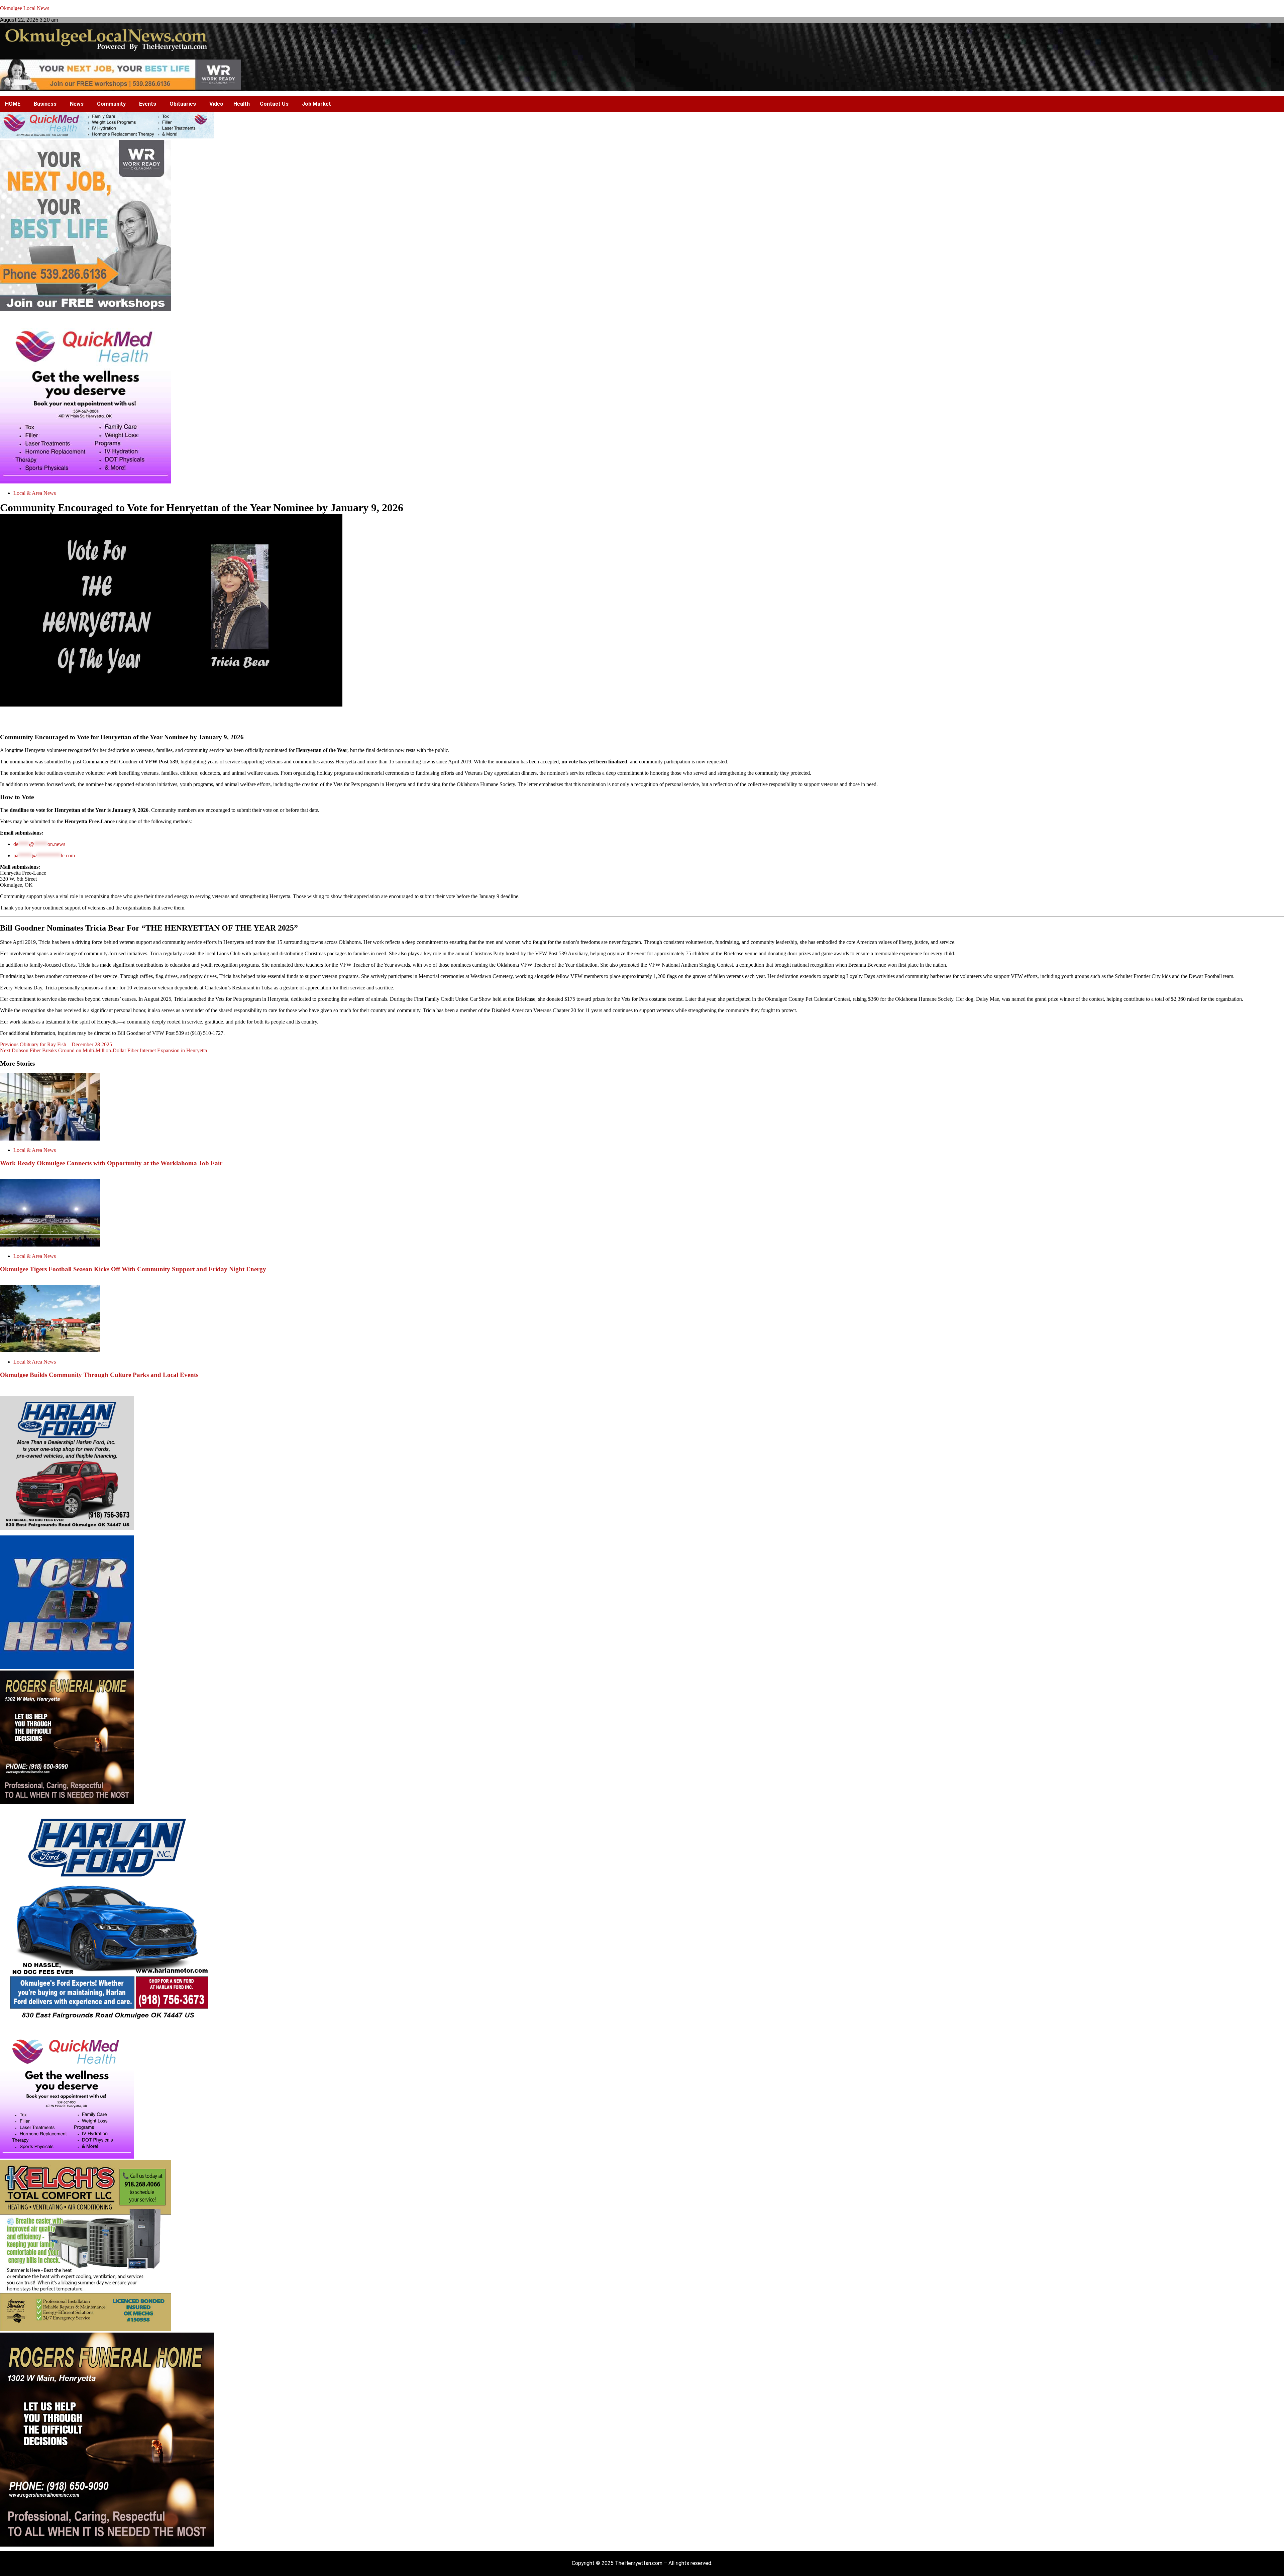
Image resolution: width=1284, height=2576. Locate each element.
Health (242, 104)
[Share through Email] (681, 719)
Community (111, 104)
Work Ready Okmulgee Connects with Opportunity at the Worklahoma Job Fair (111, 1163)
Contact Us (274, 104)
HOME (13, 104)
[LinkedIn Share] (617, 719)
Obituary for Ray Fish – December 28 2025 (56, 1044)
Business (45, 104)
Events (148, 104)
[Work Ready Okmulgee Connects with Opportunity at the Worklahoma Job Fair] (50, 1139)
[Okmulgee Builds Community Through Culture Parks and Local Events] (50, 1350)
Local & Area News (35, 493)
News (77, 104)
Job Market (316, 104)
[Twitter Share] (601, 719)
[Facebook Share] (585, 719)
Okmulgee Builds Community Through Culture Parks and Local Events (99, 1375)
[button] (14, 104)
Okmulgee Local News (25, 8)
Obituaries (183, 104)
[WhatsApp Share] (698, 719)
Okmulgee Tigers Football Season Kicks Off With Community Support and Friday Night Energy (133, 1269)
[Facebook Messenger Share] (633, 719)
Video (216, 104)
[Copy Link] (665, 719)
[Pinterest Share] (649, 719)
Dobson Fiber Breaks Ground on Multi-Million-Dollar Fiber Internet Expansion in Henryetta (103, 1050)
